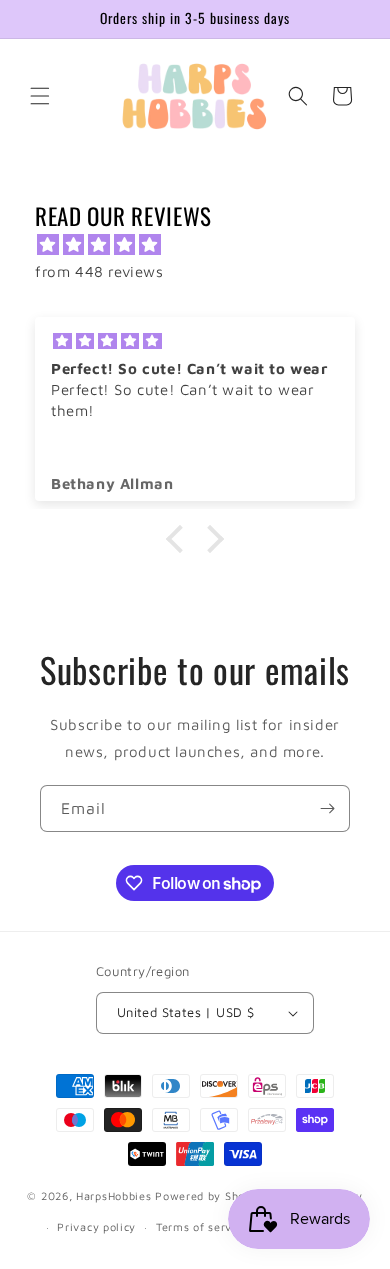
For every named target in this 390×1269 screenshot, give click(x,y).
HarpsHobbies (113, 1195)
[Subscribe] (327, 808)
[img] (205, 244)
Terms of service (202, 1226)
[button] (40, 96)
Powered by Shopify (211, 1195)
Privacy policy (96, 1226)
